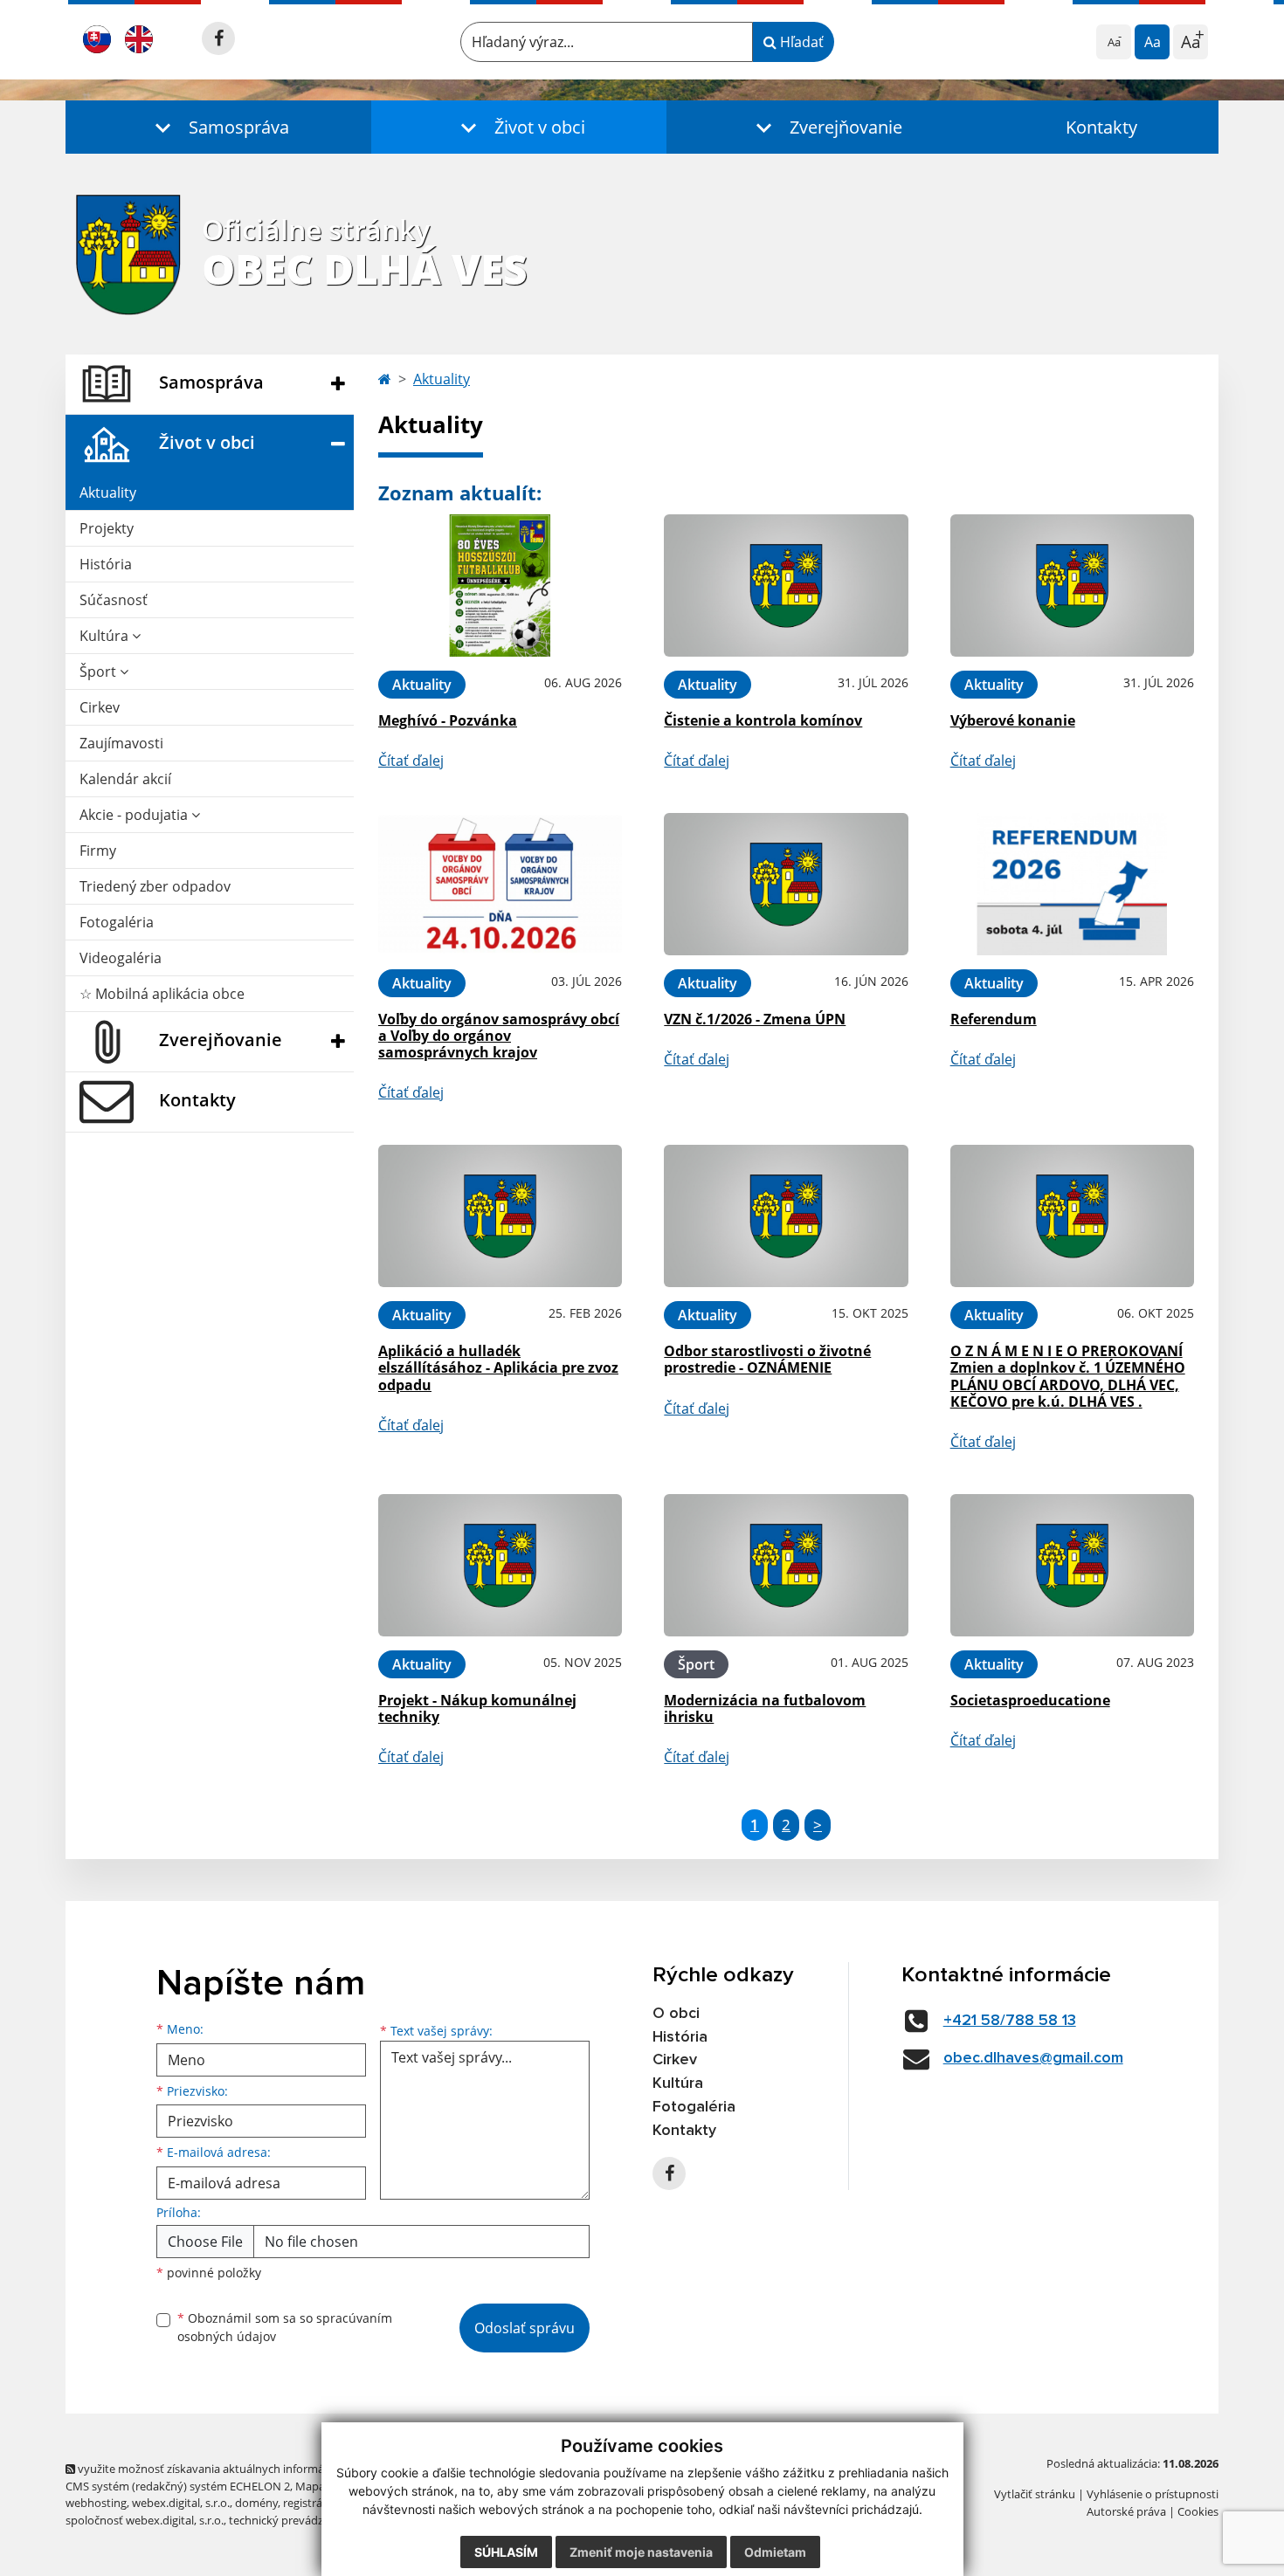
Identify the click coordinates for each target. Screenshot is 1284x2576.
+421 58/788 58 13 (1010, 2021)
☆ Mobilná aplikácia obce (162, 994)
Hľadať (800, 42)
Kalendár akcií (125, 779)
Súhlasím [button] (506, 2552)
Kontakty (1101, 127)
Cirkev (100, 707)
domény (256, 2503)
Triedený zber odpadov (155, 886)
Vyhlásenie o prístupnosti (1153, 2494)
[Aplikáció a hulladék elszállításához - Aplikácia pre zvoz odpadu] (500, 1216)
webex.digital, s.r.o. (181, 2503)
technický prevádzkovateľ (295, 2520)
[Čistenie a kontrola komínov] (786, 585)
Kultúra (106, 636)
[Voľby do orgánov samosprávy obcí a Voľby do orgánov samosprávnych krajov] (500, 884)
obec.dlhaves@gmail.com (1033, 2058)
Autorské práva (1126, 2511)
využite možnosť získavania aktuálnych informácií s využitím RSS (243, 2469)
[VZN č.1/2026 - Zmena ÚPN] (786, 884)
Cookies (1198, 2511)
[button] (218, 127)
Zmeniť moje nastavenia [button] (641, 2552)
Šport (100, 672)
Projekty (107, 528)
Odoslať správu (525, 2328)
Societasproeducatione (1030, 1700)
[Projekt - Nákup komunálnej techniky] (500, 1565)
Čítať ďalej (411, 761)
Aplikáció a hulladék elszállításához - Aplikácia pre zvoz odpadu (498, 1367)
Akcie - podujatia (135, 815)
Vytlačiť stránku (1035, 2494)
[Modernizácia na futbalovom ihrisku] (786, 1565)
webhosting (96, 2503)
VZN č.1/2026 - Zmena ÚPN (755, 1019)
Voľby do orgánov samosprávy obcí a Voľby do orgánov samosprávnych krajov (499, 1036)
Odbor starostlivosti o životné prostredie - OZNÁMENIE (767, 1359)
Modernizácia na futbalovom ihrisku (765, 1708)
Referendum (994, 1019)
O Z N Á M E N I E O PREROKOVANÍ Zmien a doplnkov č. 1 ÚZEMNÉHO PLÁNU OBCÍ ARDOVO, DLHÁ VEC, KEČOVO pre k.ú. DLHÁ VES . (1068, 1376)
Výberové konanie (1013, 720)
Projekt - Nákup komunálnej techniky (477, 1708)
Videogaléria (121, 958)
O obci (676, 2014)
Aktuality (108, 492)
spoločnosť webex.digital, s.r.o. (145, 2520)
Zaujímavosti (121, 743)
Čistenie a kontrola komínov (763, 720)
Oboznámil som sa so (285, 2327)
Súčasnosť (114, 600)
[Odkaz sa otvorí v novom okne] (218, 38)
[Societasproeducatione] (1072, 1565)
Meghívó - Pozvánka (448, 720)
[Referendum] (1072, 884)
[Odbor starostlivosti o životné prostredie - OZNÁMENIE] (786, 1216)
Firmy (98, 851)
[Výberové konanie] (1072, 585)
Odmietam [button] (775, 2552)
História (106, 564)
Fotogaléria (117, 922)
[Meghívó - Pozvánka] (500, 585)
